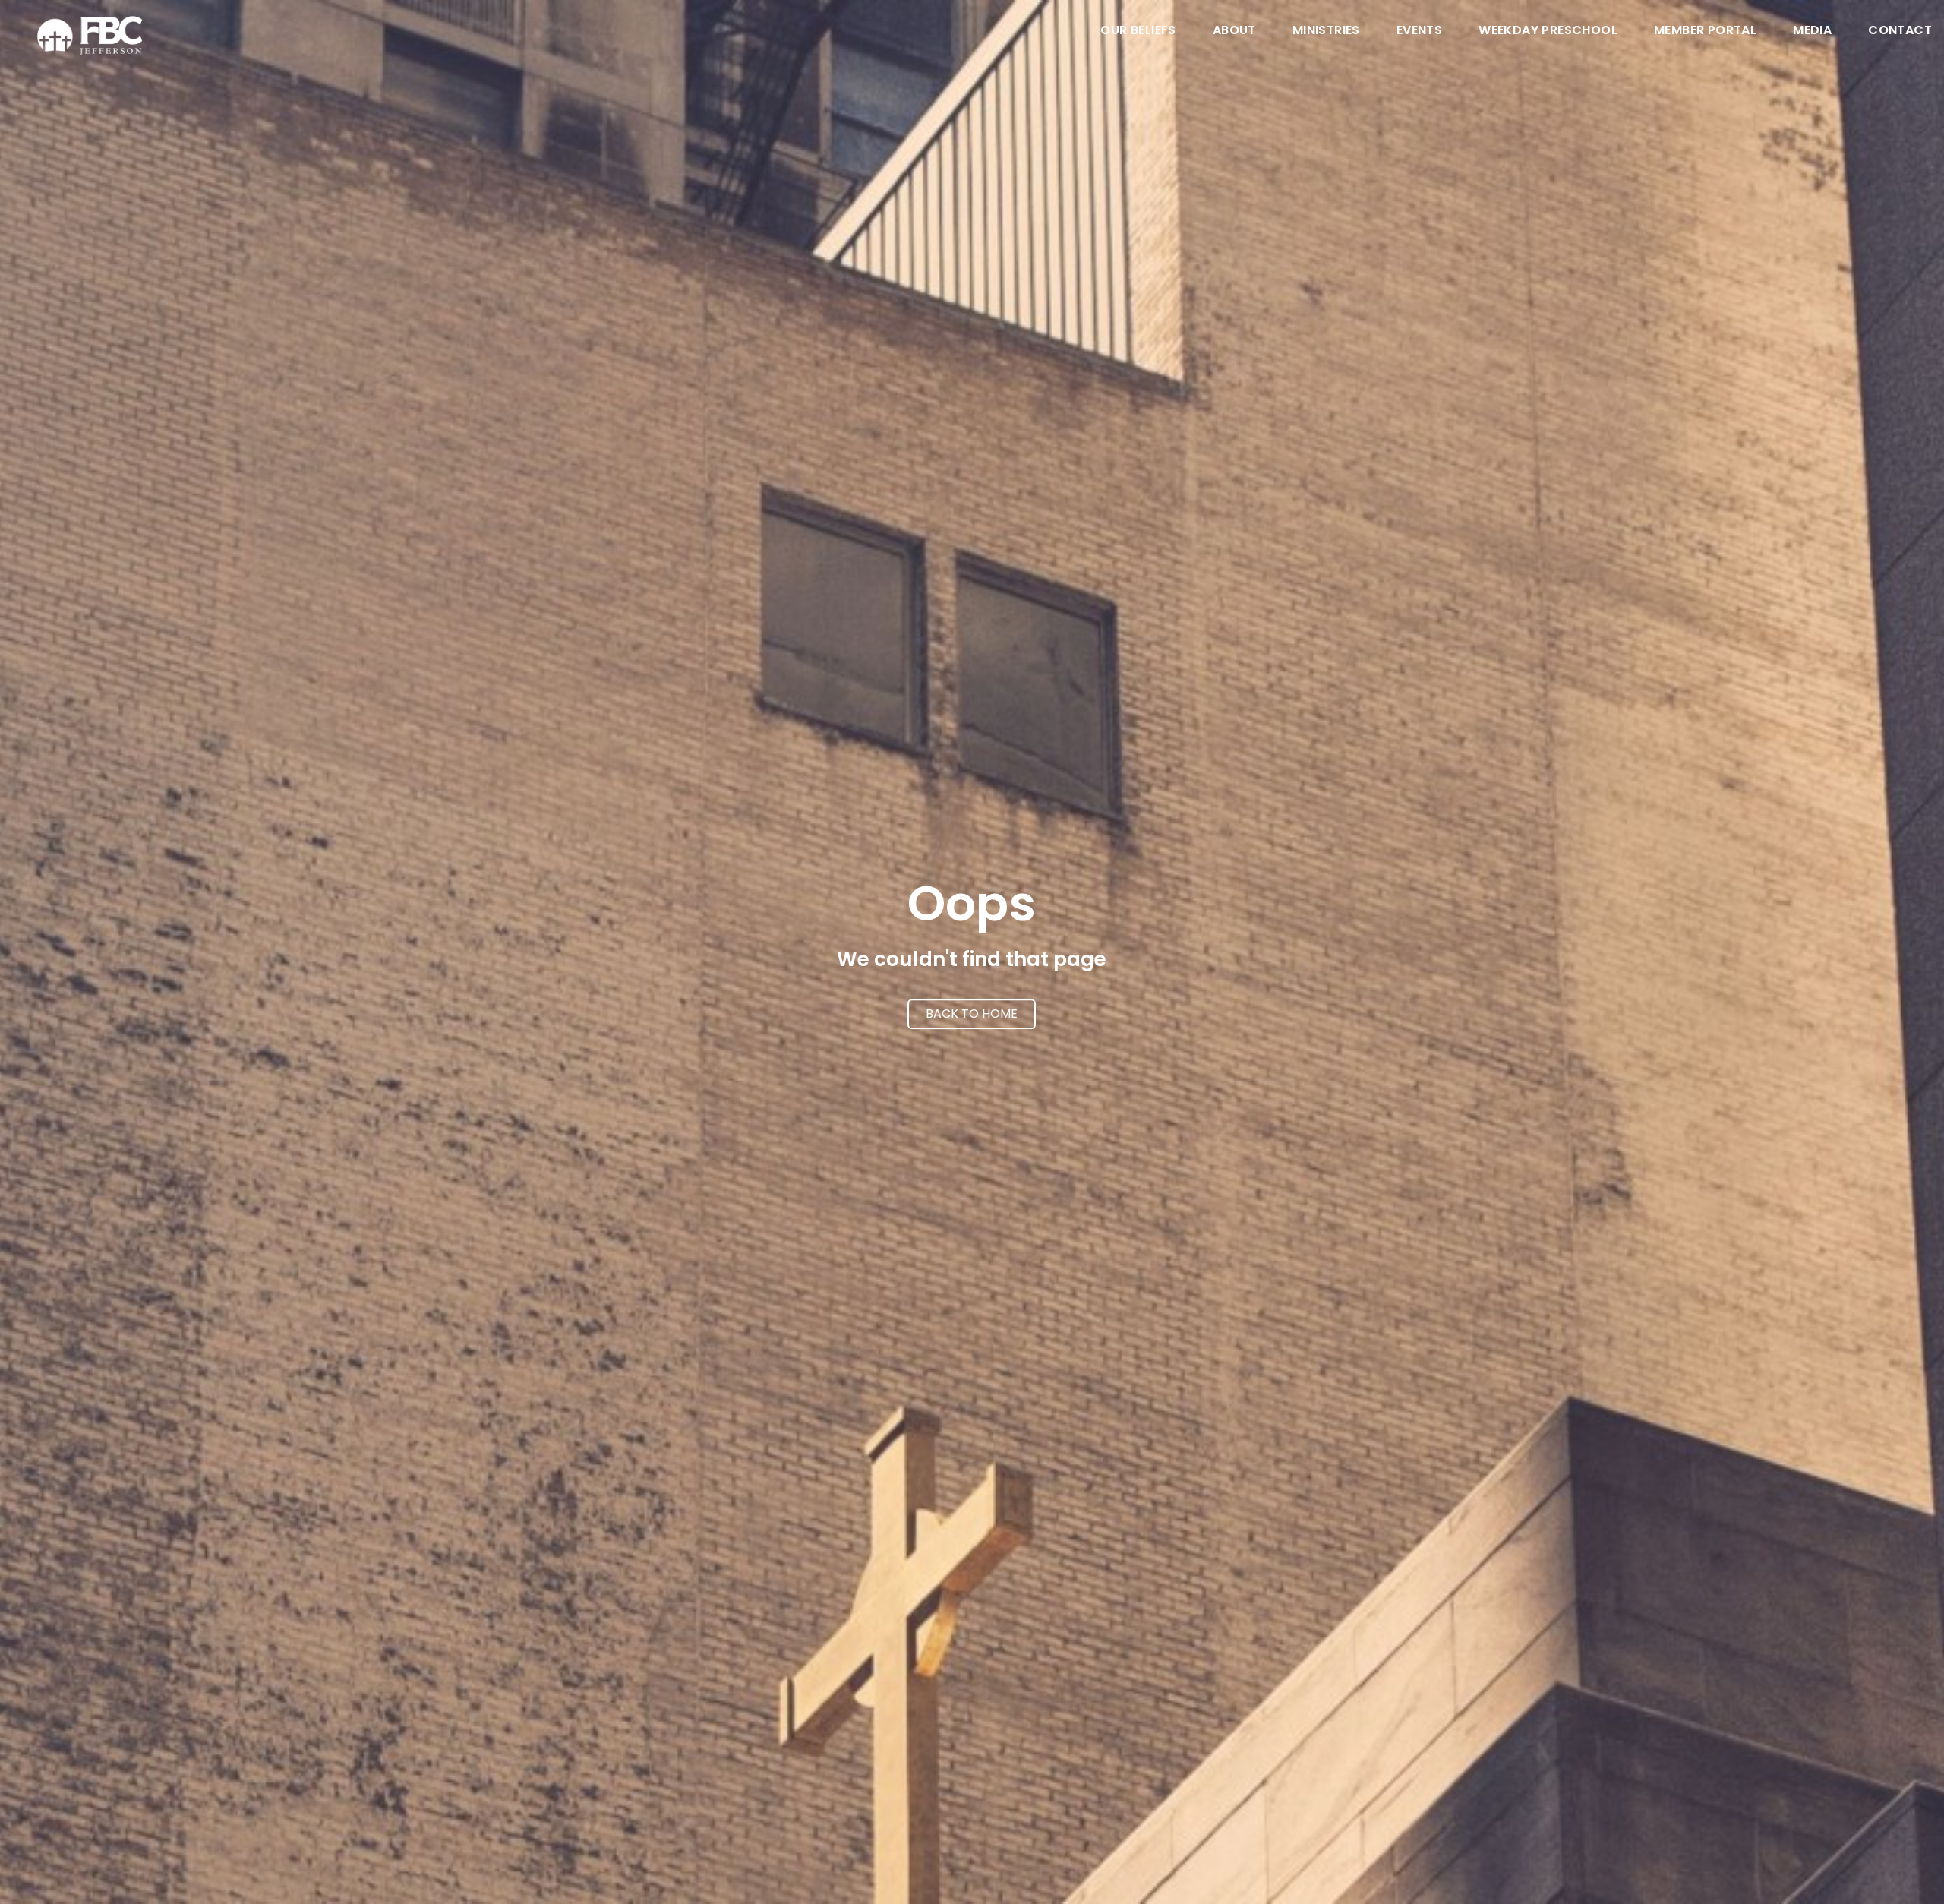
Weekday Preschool (1548, 32)
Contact (1900, 32)
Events (1419, 32)
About (1234, 32)
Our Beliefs (1138, 32)
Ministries (1326, 32)
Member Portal (1705, 32)
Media (1812, 32)
